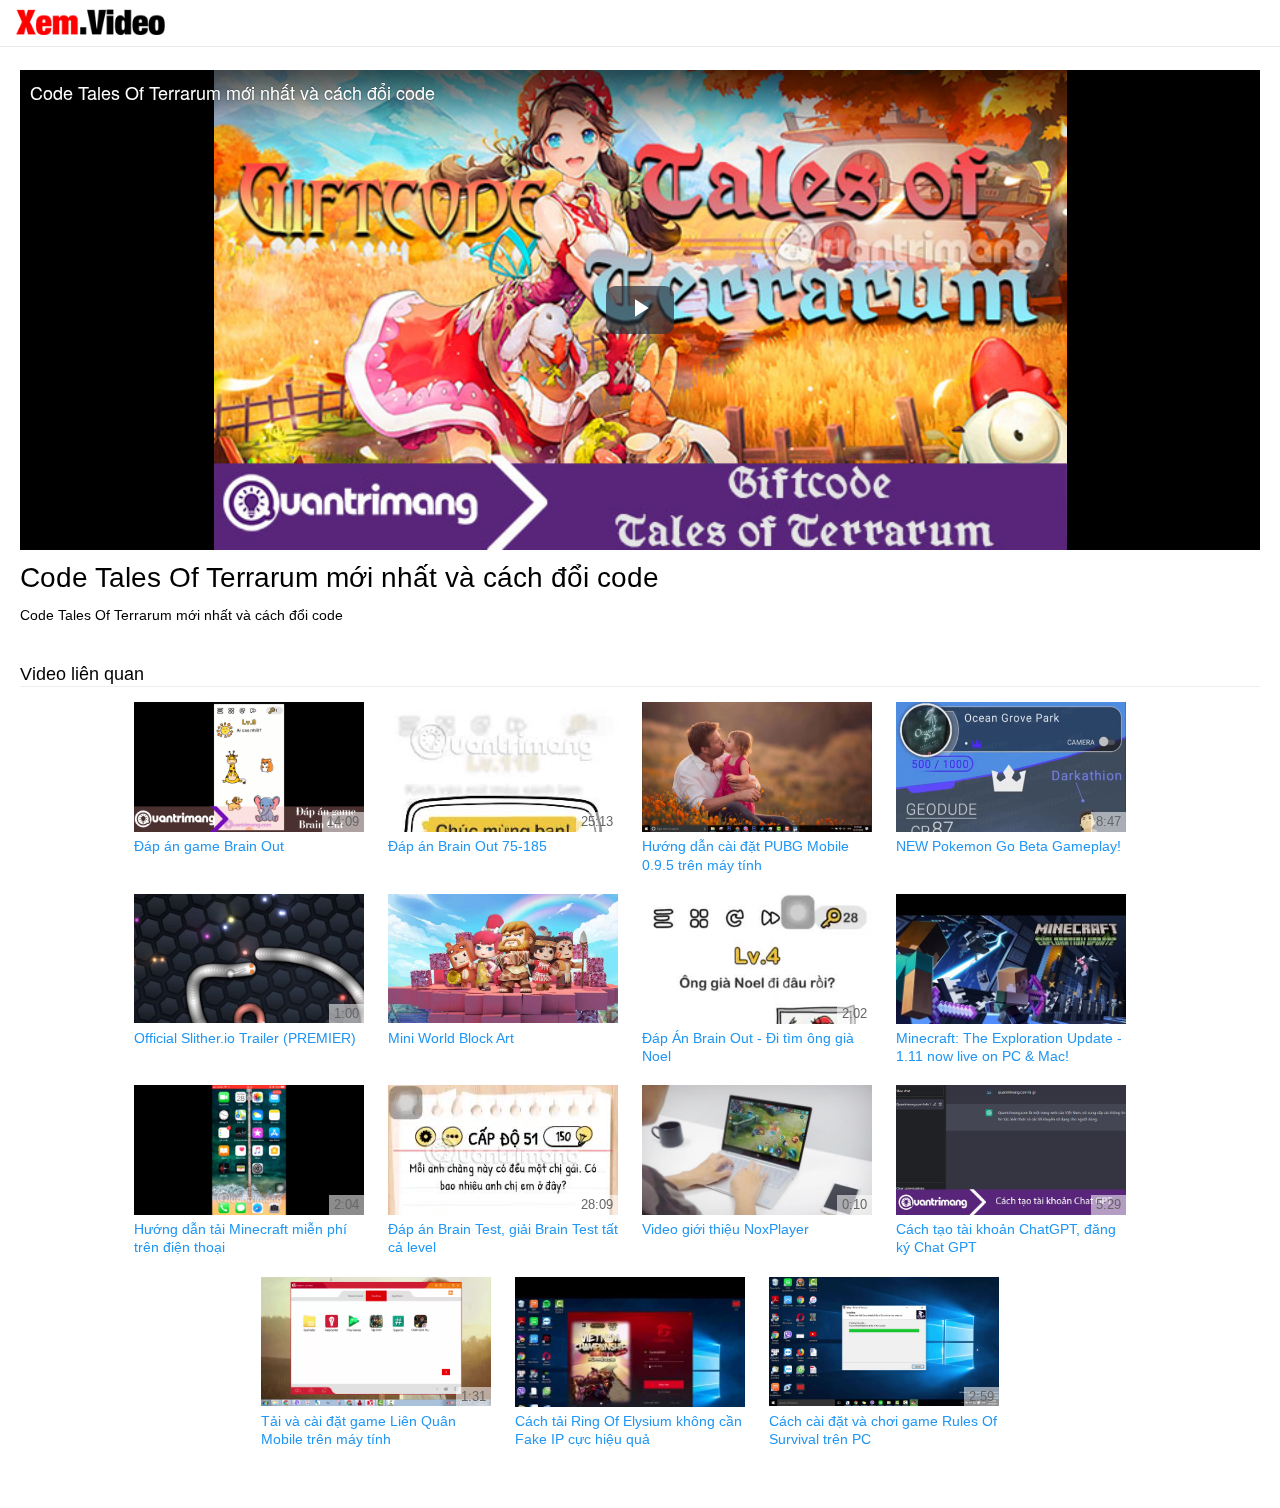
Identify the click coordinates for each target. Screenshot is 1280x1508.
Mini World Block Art (451, 1038)
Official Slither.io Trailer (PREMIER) (245, 1038)
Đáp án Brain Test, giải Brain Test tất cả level (503, 1238)
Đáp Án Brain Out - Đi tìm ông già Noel (748, 1047)
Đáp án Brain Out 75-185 (467, 846)
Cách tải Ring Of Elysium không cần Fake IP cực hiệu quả (628, 1430)
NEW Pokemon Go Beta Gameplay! (1008, 846)
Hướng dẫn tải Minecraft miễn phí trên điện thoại (240, 1238)
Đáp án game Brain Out (209, 846)
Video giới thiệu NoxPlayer (725, 1229)
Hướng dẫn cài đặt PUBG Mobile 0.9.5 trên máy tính (745, 855)
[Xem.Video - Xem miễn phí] (90, 22)
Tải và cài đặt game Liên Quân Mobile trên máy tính (358, 1430)
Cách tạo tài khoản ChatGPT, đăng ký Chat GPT (1006, 1238)
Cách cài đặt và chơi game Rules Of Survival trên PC (883, 1430)
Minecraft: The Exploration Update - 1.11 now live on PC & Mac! (1009, 1047)
